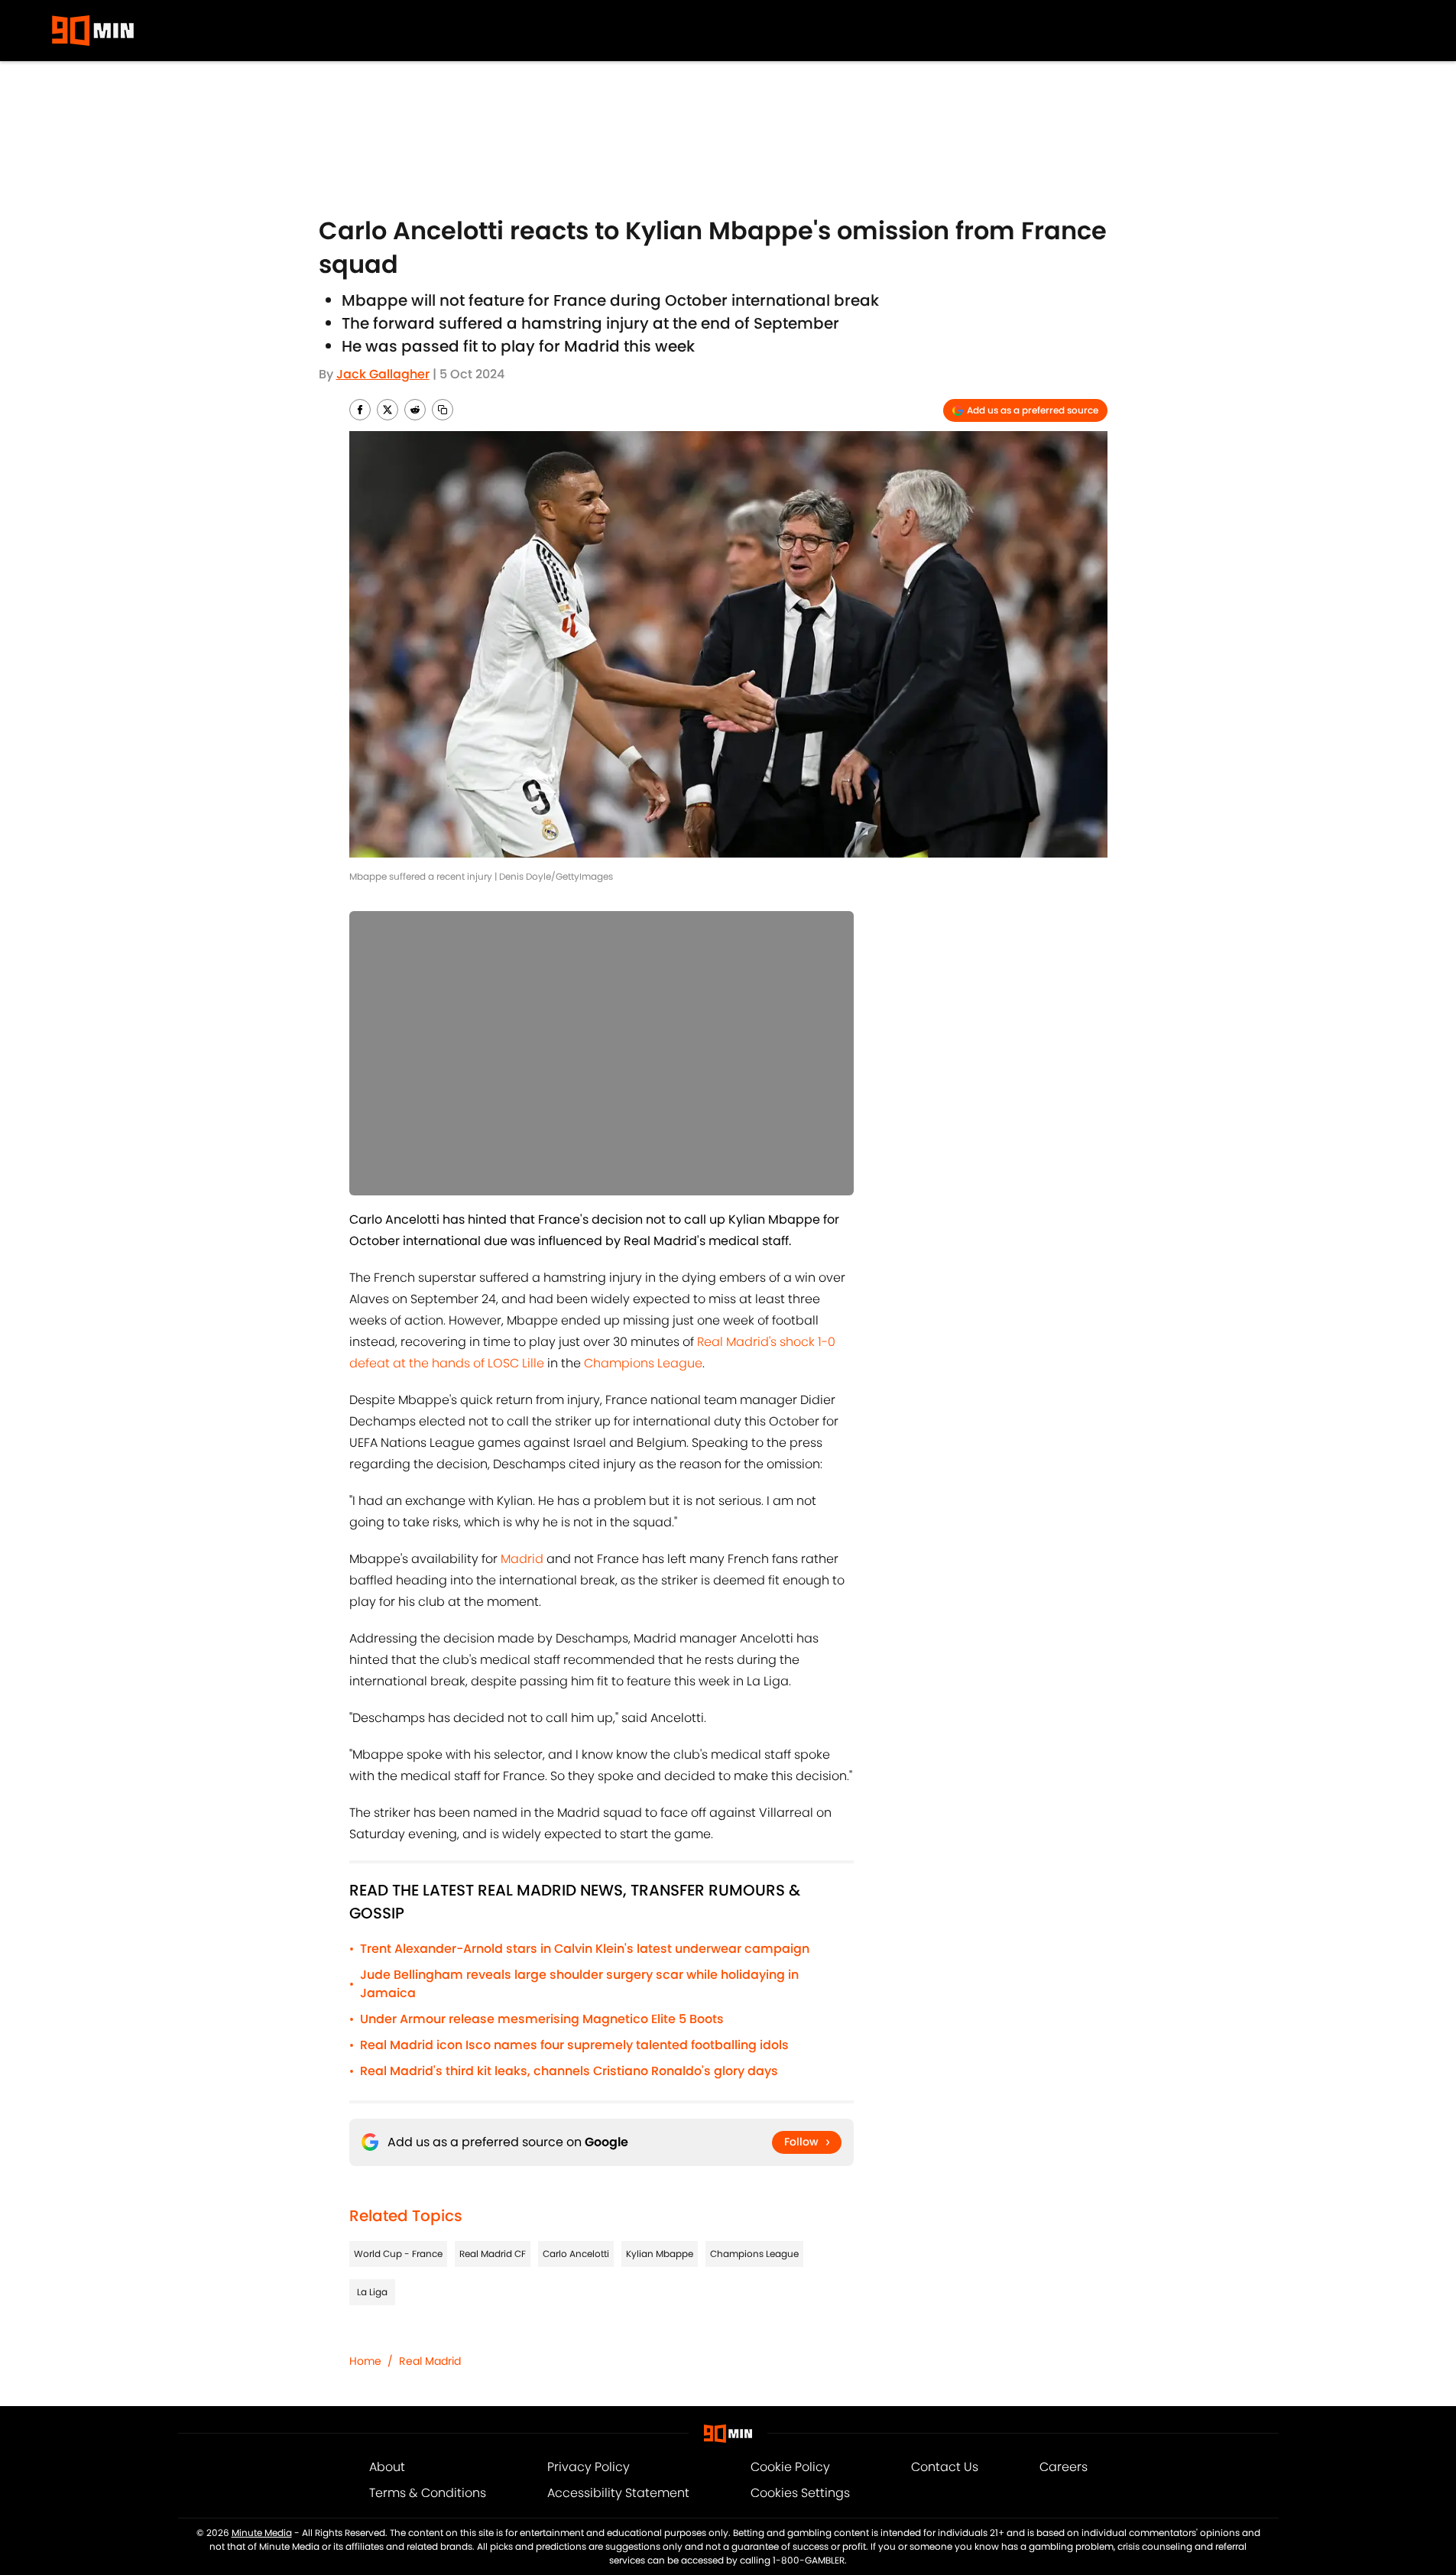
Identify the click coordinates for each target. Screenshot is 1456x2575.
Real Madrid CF (493, 2254)
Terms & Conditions (428, 2493)
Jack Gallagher (383, 374)
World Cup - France (398, 2254)
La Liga (372, 2292)
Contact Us (945, 2467)
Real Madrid (430, 2361)
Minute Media (262, 2533)
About (387, 2467)
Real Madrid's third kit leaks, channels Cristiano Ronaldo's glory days (569, 2071)
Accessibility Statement (618, 2493)
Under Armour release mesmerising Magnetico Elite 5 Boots (542, 2019)
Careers (1064, 2467)
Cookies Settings (800, 2493)
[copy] (443, 410)
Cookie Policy (790, 2467)
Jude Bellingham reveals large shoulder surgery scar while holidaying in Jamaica (579, 1984)
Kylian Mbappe (660, 2254)
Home (365, 2361)
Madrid (522, 1559)
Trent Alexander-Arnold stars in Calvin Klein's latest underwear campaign (585, 1949)
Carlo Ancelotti (576, 2254)
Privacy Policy (589, 2467)
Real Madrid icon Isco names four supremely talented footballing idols (574, 2045)
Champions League (643, 1363)
